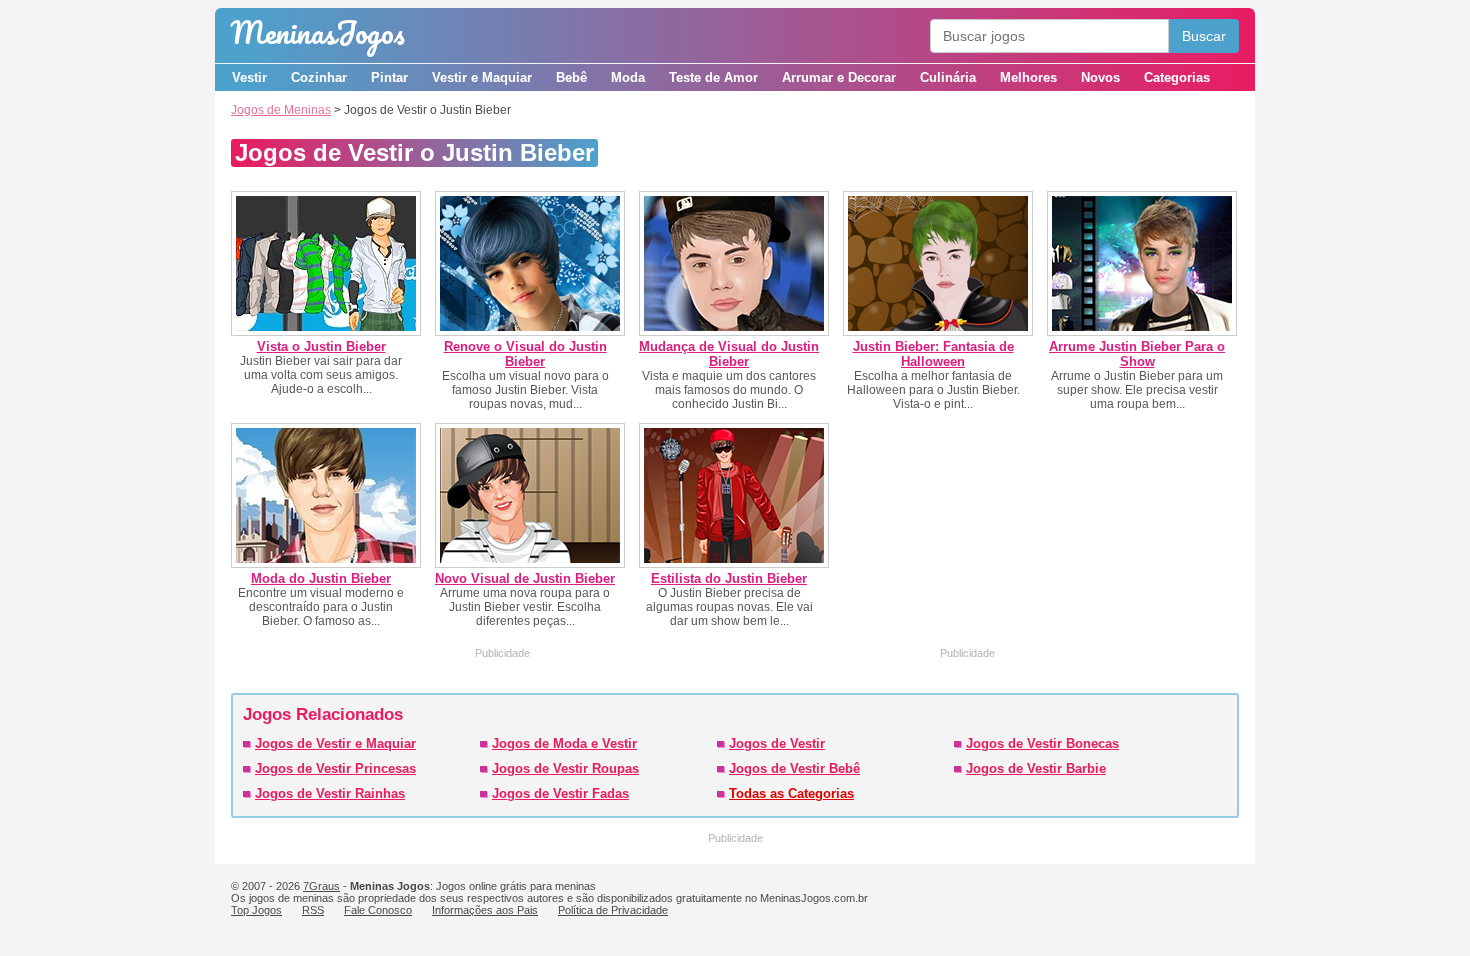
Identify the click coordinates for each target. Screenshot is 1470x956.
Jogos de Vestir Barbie (1036, 768)
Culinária (948, 77)
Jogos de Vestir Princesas (335, 768)
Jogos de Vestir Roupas (565, 768)
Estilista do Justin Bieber (729, 578)
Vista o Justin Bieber (321, 346)
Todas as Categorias (791, 793)
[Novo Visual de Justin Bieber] (530, 563)
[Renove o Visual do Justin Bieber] (530, 331)
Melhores (1028, 77)
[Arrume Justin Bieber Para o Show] (1142, 331)
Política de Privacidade (613, 910)
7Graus (321, 886)
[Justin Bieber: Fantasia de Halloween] (938, 331)
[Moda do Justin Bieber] (326, 563)
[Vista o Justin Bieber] (326, 331)
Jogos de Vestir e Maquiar (335, 743)
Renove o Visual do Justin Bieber (525, 354)
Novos (1100, 77)
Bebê (571, 77)
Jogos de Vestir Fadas (560, 793)
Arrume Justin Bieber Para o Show (1137, 354)
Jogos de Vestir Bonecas (1042, 743)
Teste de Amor (713, 77)
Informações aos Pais (485, 910)
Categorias (1177, 77)
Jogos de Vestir (777, 743)
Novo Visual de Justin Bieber (525, 578)
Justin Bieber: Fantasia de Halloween (933, 354)
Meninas (317, 32)
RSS (313, 910)
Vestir (249, 77)
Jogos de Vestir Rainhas (330, 793)
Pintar (389, 77)
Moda (628, 77)
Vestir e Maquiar (482, 77)
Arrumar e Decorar (839, 77)
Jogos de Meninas (281, 110)
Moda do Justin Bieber (321, 578)
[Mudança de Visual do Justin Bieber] (734, 331)
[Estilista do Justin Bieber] (734, 563)
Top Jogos (256, 910)
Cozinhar (319, 77)
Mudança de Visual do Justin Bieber (729, 354)
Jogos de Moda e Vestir (564, 743)
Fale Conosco (378, 910)
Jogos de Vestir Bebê (794, 768)
